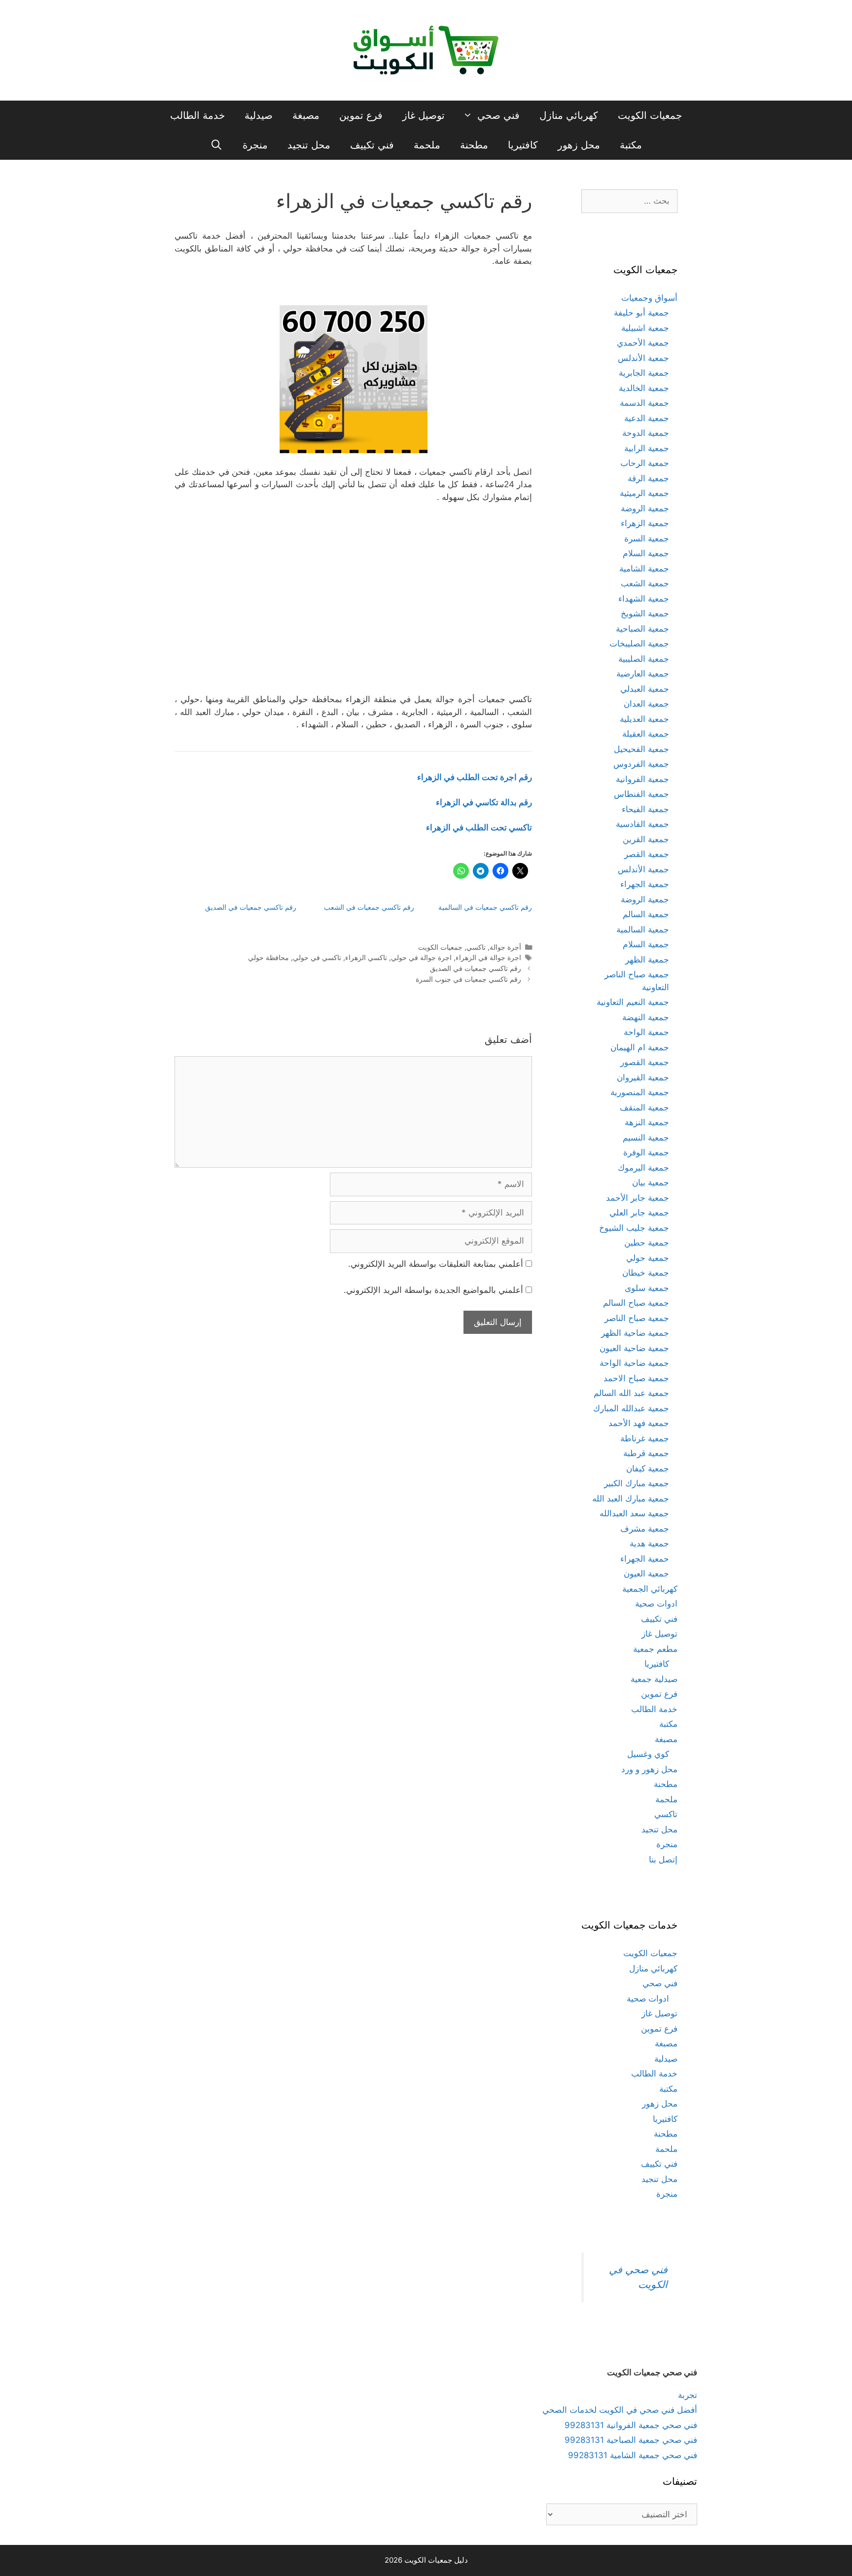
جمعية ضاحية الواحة (634, 1363)
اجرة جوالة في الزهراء (488, 957)
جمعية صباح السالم (636, 1303)
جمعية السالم (646, 914)
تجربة (688, 2395)
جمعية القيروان (643, 1077)
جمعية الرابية (647, 448)
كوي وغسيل (648, 1754)
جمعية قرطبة (646, 1453)
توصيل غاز (424, 115)
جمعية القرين (646, 839)
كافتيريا (523, 145)
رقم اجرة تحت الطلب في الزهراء (475, 777)
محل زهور (579, 145)
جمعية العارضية (643, 674)
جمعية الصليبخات (639, 644)
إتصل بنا (663, 1860)
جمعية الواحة (646, 1032)
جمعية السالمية (643, 930)
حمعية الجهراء (645, 1559)
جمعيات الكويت (650, 115)
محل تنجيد (309, 145)
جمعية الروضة (645, 508)
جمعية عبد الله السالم (631, 1393)
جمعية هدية (649, 1543)
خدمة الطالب (197, 115)
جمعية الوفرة (646, 1152)
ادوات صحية (656, 1604)
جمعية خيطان (646, 1273)
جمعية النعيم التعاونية (633, 1002)
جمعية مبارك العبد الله (631, 1499)
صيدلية (259, 115)
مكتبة (631, 145)
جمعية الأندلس (643, 358)
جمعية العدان (646, 704)
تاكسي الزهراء (366, 957)
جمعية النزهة (647, 1122)
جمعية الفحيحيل (641, 749)
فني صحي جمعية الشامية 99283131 (633, 2455)
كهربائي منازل (569, 115)
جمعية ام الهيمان (640, 1047)
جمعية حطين (647, 1243)
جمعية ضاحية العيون (634, 1348)
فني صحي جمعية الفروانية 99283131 (631, 2425)
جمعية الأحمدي (643, 343)
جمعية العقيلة (646, 734)
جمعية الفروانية (642, 779)
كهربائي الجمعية (650, 1589)
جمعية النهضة (646, 1017)
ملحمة (427, 145)
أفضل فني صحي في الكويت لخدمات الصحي (620, 2410)
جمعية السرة (647, 538)
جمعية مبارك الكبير (637, 1483)
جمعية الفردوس (641, 764)
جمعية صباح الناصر (637, 1318)
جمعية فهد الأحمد (639, 1423)
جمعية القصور (645, 1062)
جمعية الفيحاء (645, 809)
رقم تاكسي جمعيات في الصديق (251, 907)
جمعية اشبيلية (645, 328)
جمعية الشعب (645, 583)
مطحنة (474, 145)
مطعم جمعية (655, 1649)
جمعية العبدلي (645, 689)
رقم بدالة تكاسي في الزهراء (484, 802)
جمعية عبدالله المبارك (631, 1408)
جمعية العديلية (644, 719)
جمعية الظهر (647, 960)
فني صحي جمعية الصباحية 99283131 (631, 2440)
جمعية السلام (646, 553)
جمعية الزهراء (645, 523)
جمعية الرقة (648, 478)
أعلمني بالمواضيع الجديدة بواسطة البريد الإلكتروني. (433, 1290)
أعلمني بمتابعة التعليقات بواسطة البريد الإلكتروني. (436, 1264)
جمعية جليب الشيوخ (634, 1228)
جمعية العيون (646, 1574)
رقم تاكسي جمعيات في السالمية (485, 907)
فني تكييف (372, 145)
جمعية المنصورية (640, 1092)
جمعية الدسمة (644, 403)
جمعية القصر (647, 854)
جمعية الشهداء (644, 599)
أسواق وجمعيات (649, 298)
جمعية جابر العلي (639, 1213)
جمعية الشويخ (645, 613)
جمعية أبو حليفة (641, 313)
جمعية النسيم (646, 1138)
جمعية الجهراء (645, 884)
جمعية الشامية (644, 569)
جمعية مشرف (645, 1529)
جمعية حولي (648, 1258)
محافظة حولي (268, 957)
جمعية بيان (651, 1182)
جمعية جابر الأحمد (638, 1198)
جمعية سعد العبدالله (634, 1513)
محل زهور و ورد (649, 1769)
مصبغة (306, 115)
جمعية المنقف (644, 1108)
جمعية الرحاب (645, 463)
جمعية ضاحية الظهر (635, 1333)
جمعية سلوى (647, 1288)
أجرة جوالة (505, 947)
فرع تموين (361, 115)
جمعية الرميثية (644, 493)
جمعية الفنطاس (641, 794)
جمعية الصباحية (642, 629)
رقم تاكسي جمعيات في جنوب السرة (468, 979)
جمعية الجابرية (644, 373)
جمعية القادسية (642, 824)
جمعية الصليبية (644, 659)
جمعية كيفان (648, 1468)
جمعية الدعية (647, 418)
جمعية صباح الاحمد (636, 1378)
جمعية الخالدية (644, 388)
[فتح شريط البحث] (216, 145)
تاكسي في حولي (317, 957)
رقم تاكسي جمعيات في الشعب (369, 907)
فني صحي (498, 115)
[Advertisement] (354, 603)
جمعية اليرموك (643, 1168)
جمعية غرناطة (645, 1438)
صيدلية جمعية (654, 1679)
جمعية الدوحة (646, 433)
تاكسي (476, 947)
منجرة (255, 145)
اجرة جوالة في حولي (421, 957)
